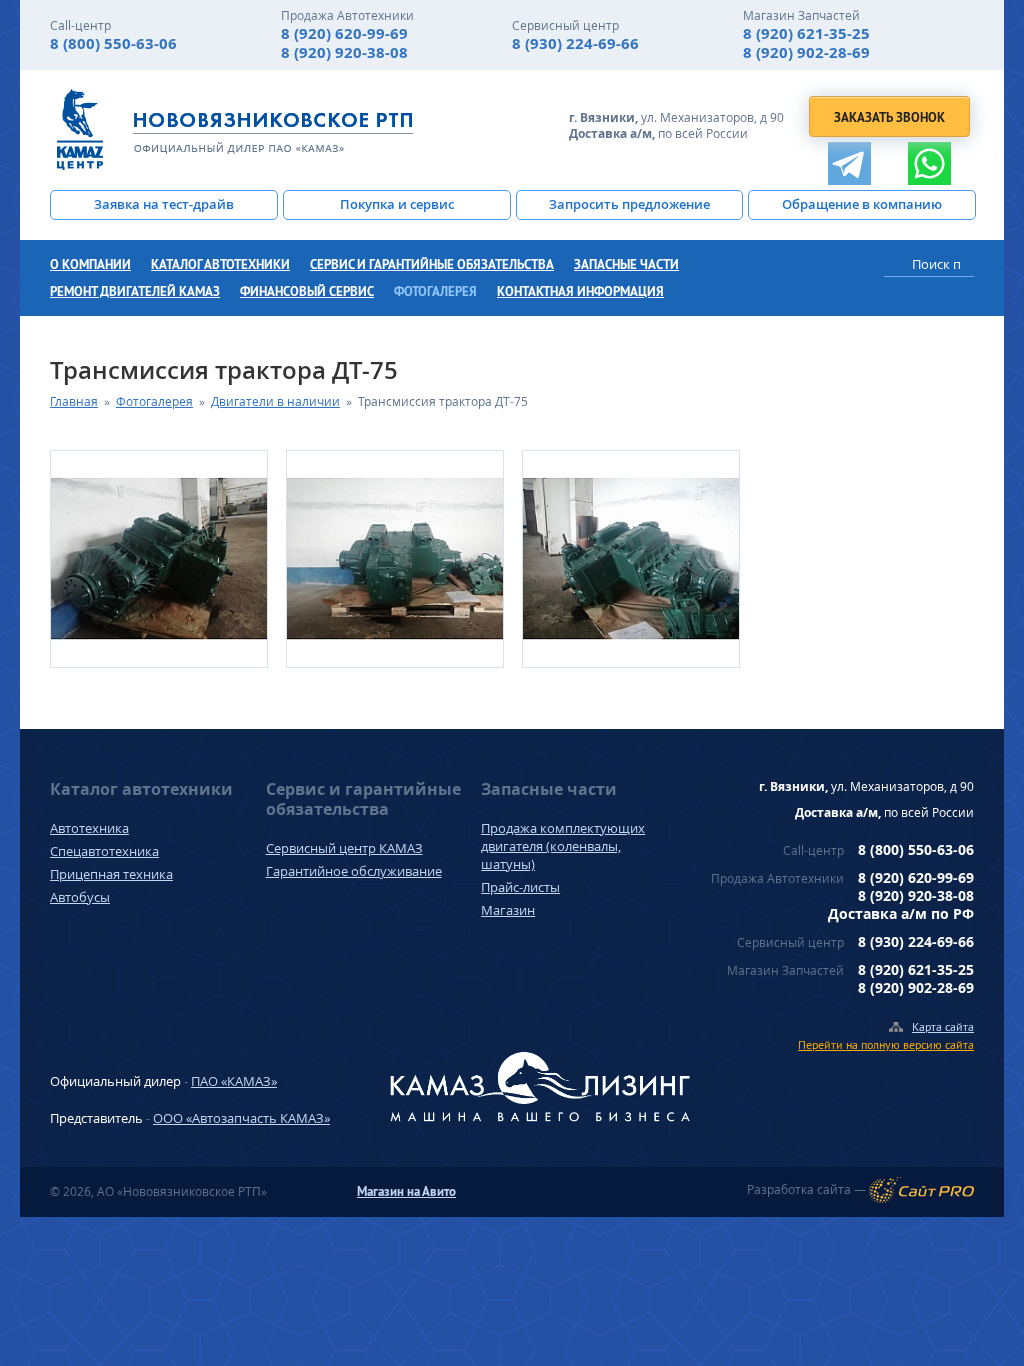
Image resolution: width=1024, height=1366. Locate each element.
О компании (90, 264)
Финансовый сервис (307, 291)
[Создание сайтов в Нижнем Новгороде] (921, 1190)
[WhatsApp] (929, 163)
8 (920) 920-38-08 (344, 52)
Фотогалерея (435, 291)
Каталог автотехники (220, 264)
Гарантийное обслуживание (354, 871)
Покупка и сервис (397, 204)
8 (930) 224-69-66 (575, 43)
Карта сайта (943, 1026)
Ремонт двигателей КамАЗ (135, 291)
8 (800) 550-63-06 (113, 43)
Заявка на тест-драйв (164, 204)
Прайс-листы (520, 887)
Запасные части (626, 264)
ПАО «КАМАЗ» (234, 1081)
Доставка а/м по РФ (901, 913)
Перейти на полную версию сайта (886, 1044)
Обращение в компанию (862, 204)
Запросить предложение (629, 204)
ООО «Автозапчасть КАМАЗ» (241, 1118)
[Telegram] (849, 163)
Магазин (508, 910)
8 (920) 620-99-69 (344, 33)
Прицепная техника (111, 874)
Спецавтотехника (104, 851)
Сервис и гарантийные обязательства (432, 264)
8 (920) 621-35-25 (806, 33)
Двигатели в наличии (275, 401)
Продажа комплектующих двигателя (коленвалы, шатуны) (563, 846)
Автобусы (80, 897)
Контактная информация (580, 291)
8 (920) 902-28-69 (806, 52)
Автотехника (89, 828)
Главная (74, 401)
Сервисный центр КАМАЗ (344, 848)
